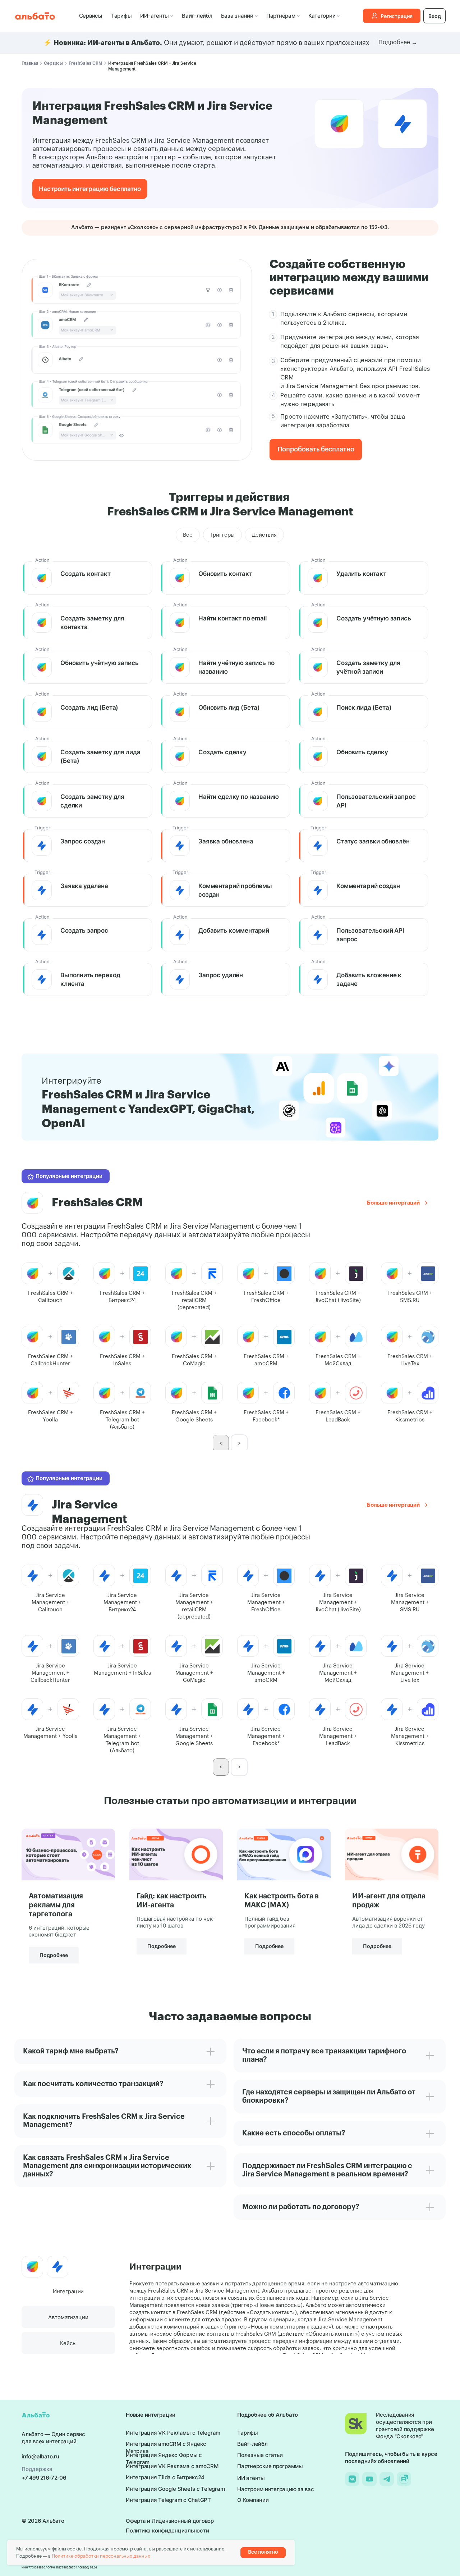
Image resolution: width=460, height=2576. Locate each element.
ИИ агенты (251, 2478)
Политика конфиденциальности (167, 2531)
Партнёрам (281, 16)
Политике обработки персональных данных (101, 2556)
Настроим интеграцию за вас (276, 2489)
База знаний (237, 16)
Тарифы (121, 16)
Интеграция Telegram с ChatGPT (168, 2500)
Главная (30, 63)
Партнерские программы (270, 2466)
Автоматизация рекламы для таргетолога (56, 1905)
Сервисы (91, 16)
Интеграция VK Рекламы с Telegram (173, 2433)
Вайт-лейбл (197, 16)
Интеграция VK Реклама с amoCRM (172, 2466)
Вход (435, 16)
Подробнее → (398, 42)
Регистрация (397, 16)
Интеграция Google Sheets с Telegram (175, 2489)
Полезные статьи (260, 2455)
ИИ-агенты (155, 16)
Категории (322, 16)
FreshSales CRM (86, 63)
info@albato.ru (40, 2456)
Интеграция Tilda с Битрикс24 (165, 2477)
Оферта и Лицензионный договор (170, 2521)
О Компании (253, 2500)
